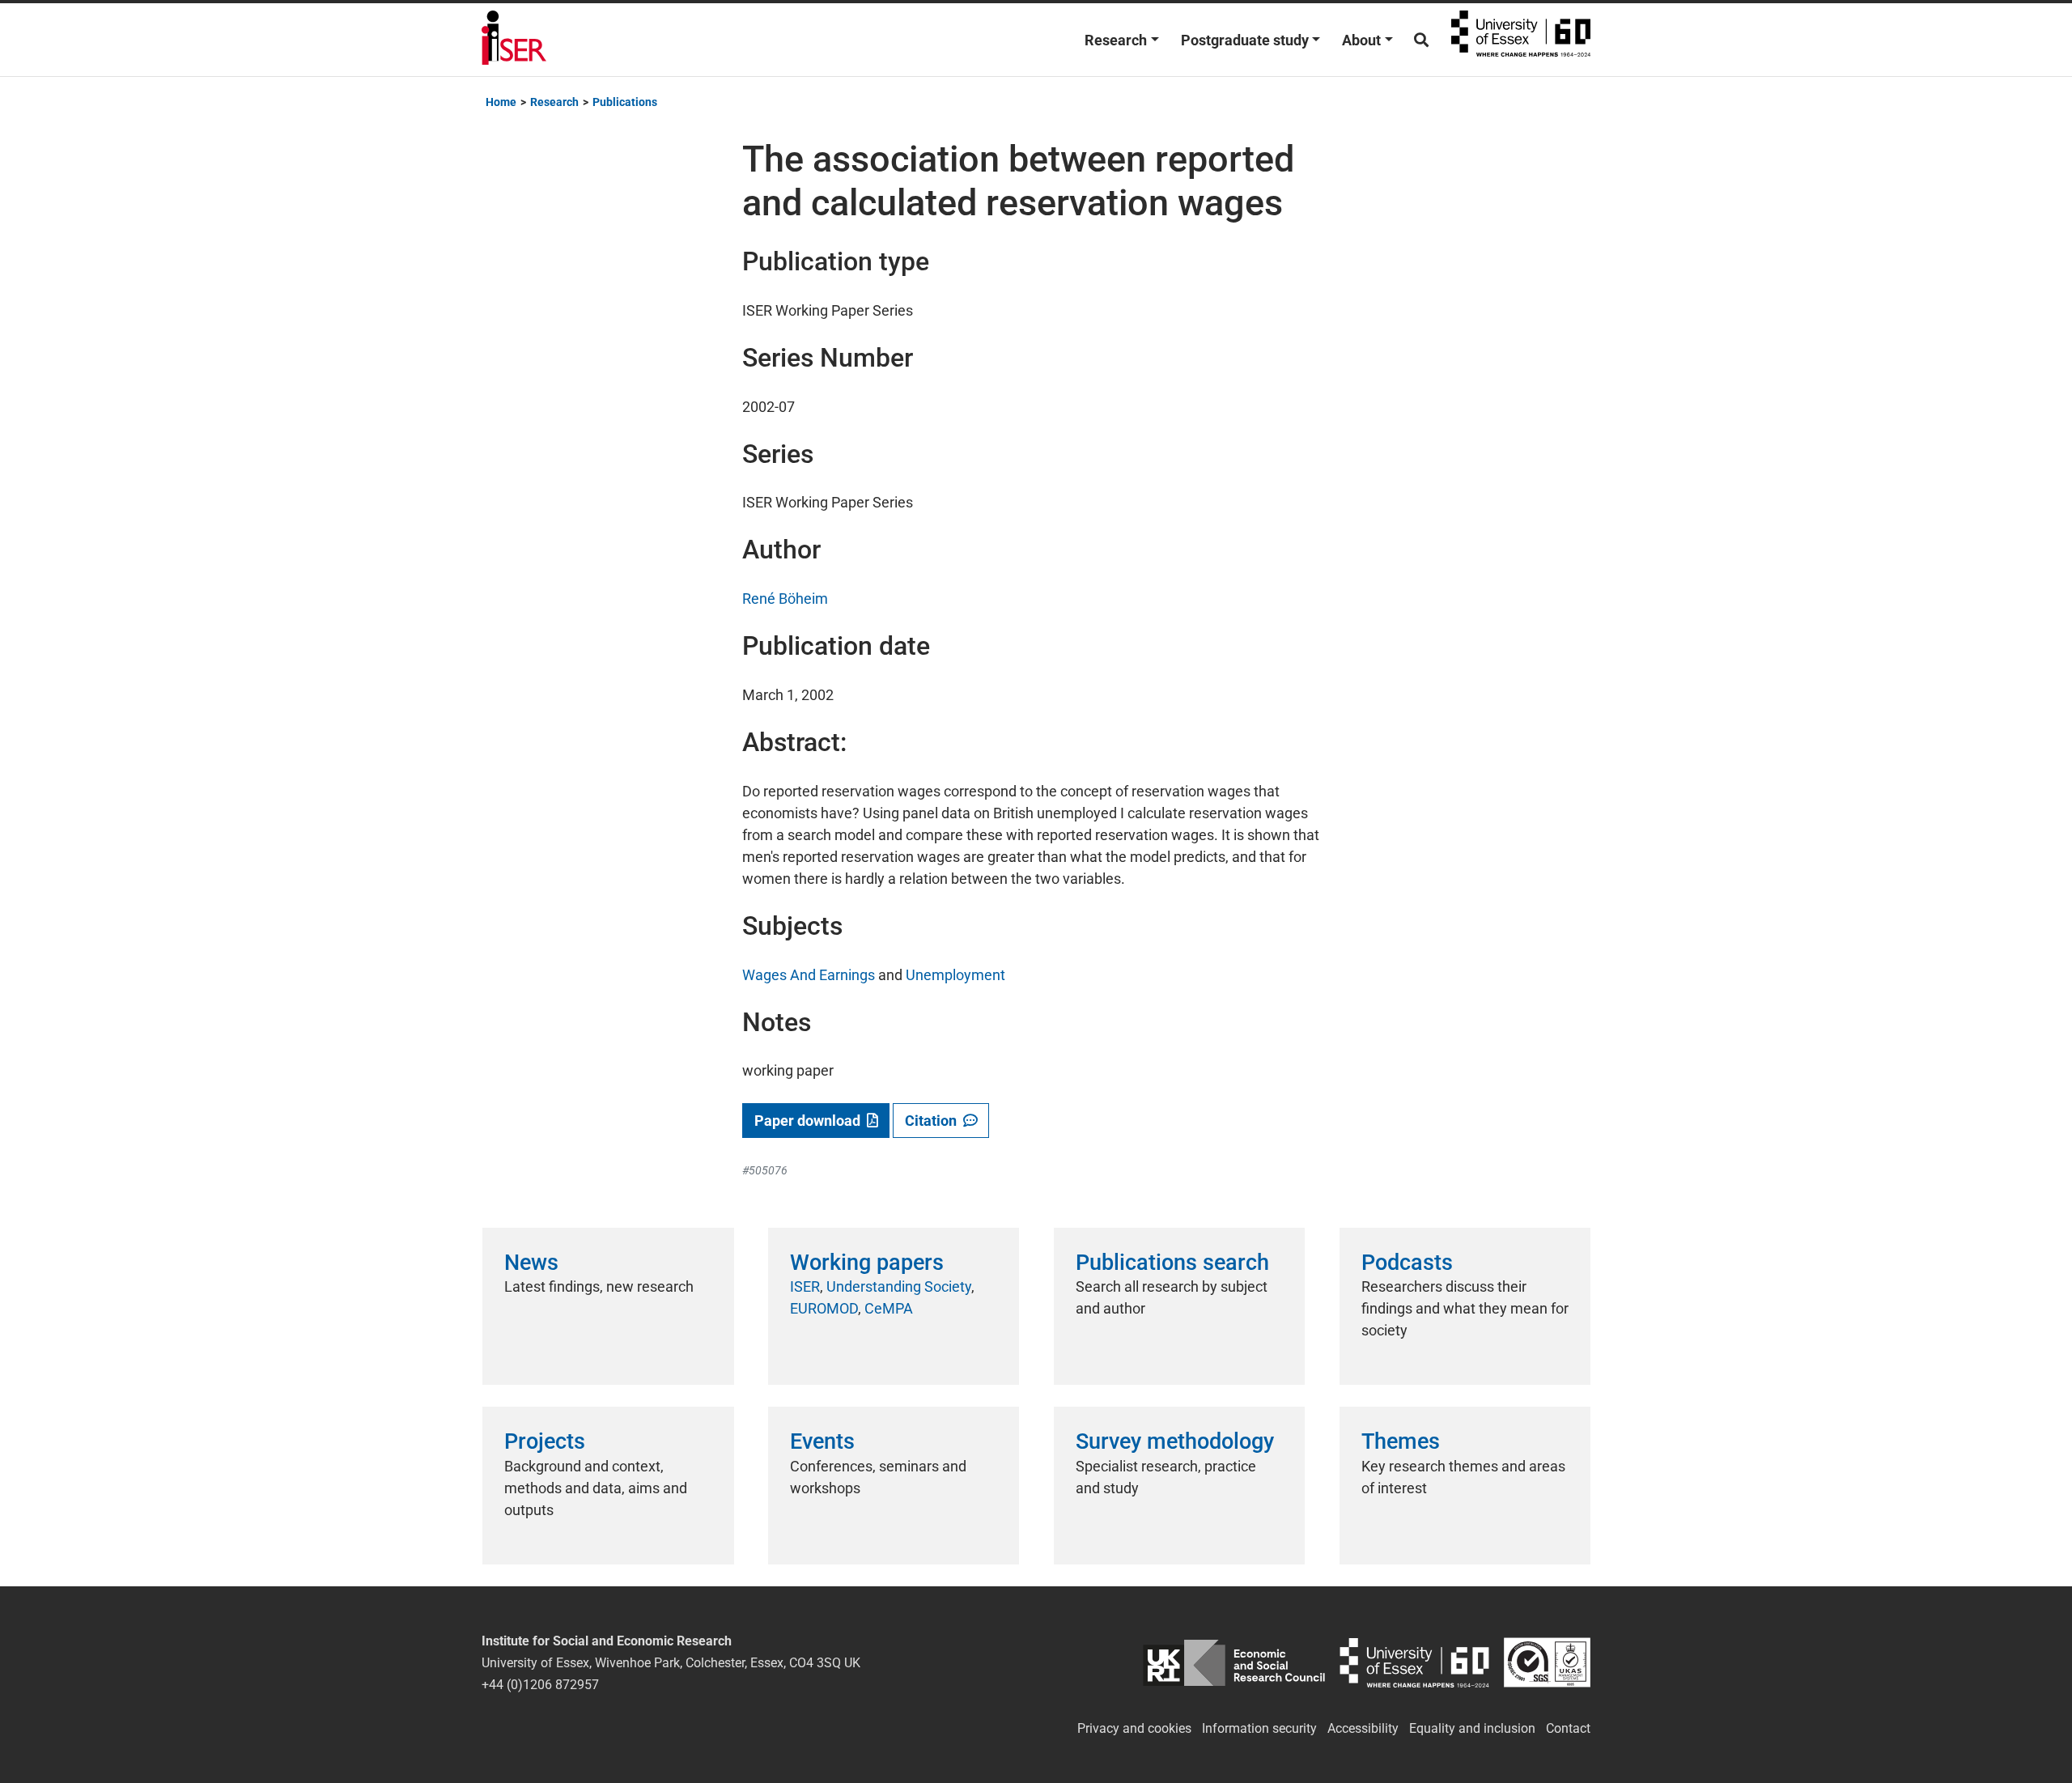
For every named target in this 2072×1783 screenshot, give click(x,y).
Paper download (811, 1121)
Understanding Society (899, 1286)
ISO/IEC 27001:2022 (1547, 1663)
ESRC (1234, 1663)
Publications (625, 102)
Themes (1401, 1441)
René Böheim (785, 599)
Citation (934, 1121)
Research (1116, 40)
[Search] (1421, 40)
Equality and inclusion (1472, 1728)
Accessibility (1363, 1728)
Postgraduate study (1245, 40)
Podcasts (1407, 1263)
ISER (805, 1286)
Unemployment (955, 975)
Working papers (867, 1263)
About (1361, 40)
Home (501, 102)
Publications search (1172, 1263)
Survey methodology (1175, 1441)
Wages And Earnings (809, 975)
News (531, 1263)
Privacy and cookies (1134, 1728)
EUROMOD (824, 1308)
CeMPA (889, 1308)
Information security (1259, 1728)
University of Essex (1521, 40)
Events (822, 1441)
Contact (1568, 1728)
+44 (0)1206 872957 (540, 1685)
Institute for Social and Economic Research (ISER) (514, 40)
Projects (545, 1441)
